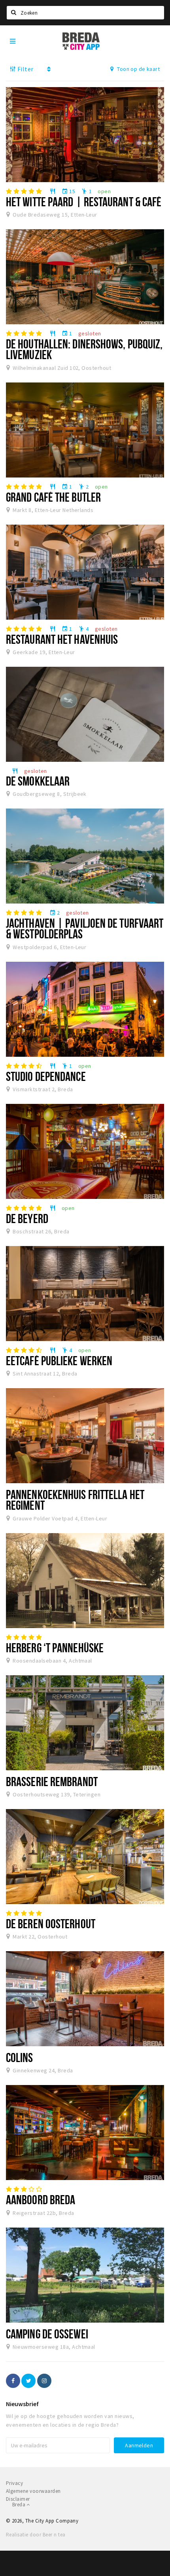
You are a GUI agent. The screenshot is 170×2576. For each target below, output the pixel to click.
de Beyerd (27, 1218)
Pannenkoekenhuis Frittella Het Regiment (75, 1500)
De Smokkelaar (38, 781)
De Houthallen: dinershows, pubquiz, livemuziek (84, 349)
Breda (19, 2505)
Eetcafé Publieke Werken (59, 1360)
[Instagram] (44, 2381)
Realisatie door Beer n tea (36, 2535)
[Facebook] (13, 2381)
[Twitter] (28, 2381)
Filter (25, 69)
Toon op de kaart (138, 69)
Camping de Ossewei (47, 2334)
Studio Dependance (46, 1076)
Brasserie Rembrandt (52, 1781)
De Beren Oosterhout (51, 1923)
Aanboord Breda (41, 2199)
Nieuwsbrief (22, 2404)
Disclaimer (18, 2499)
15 (68, 191)
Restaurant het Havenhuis (62, 639)
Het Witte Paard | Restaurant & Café (84, 202)
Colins (20, 2057)
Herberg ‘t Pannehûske (55, 1648)
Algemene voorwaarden (33, 2491)
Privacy (14, 2483)
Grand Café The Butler (53, 497)
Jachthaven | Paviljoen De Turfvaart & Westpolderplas (85, 928)
